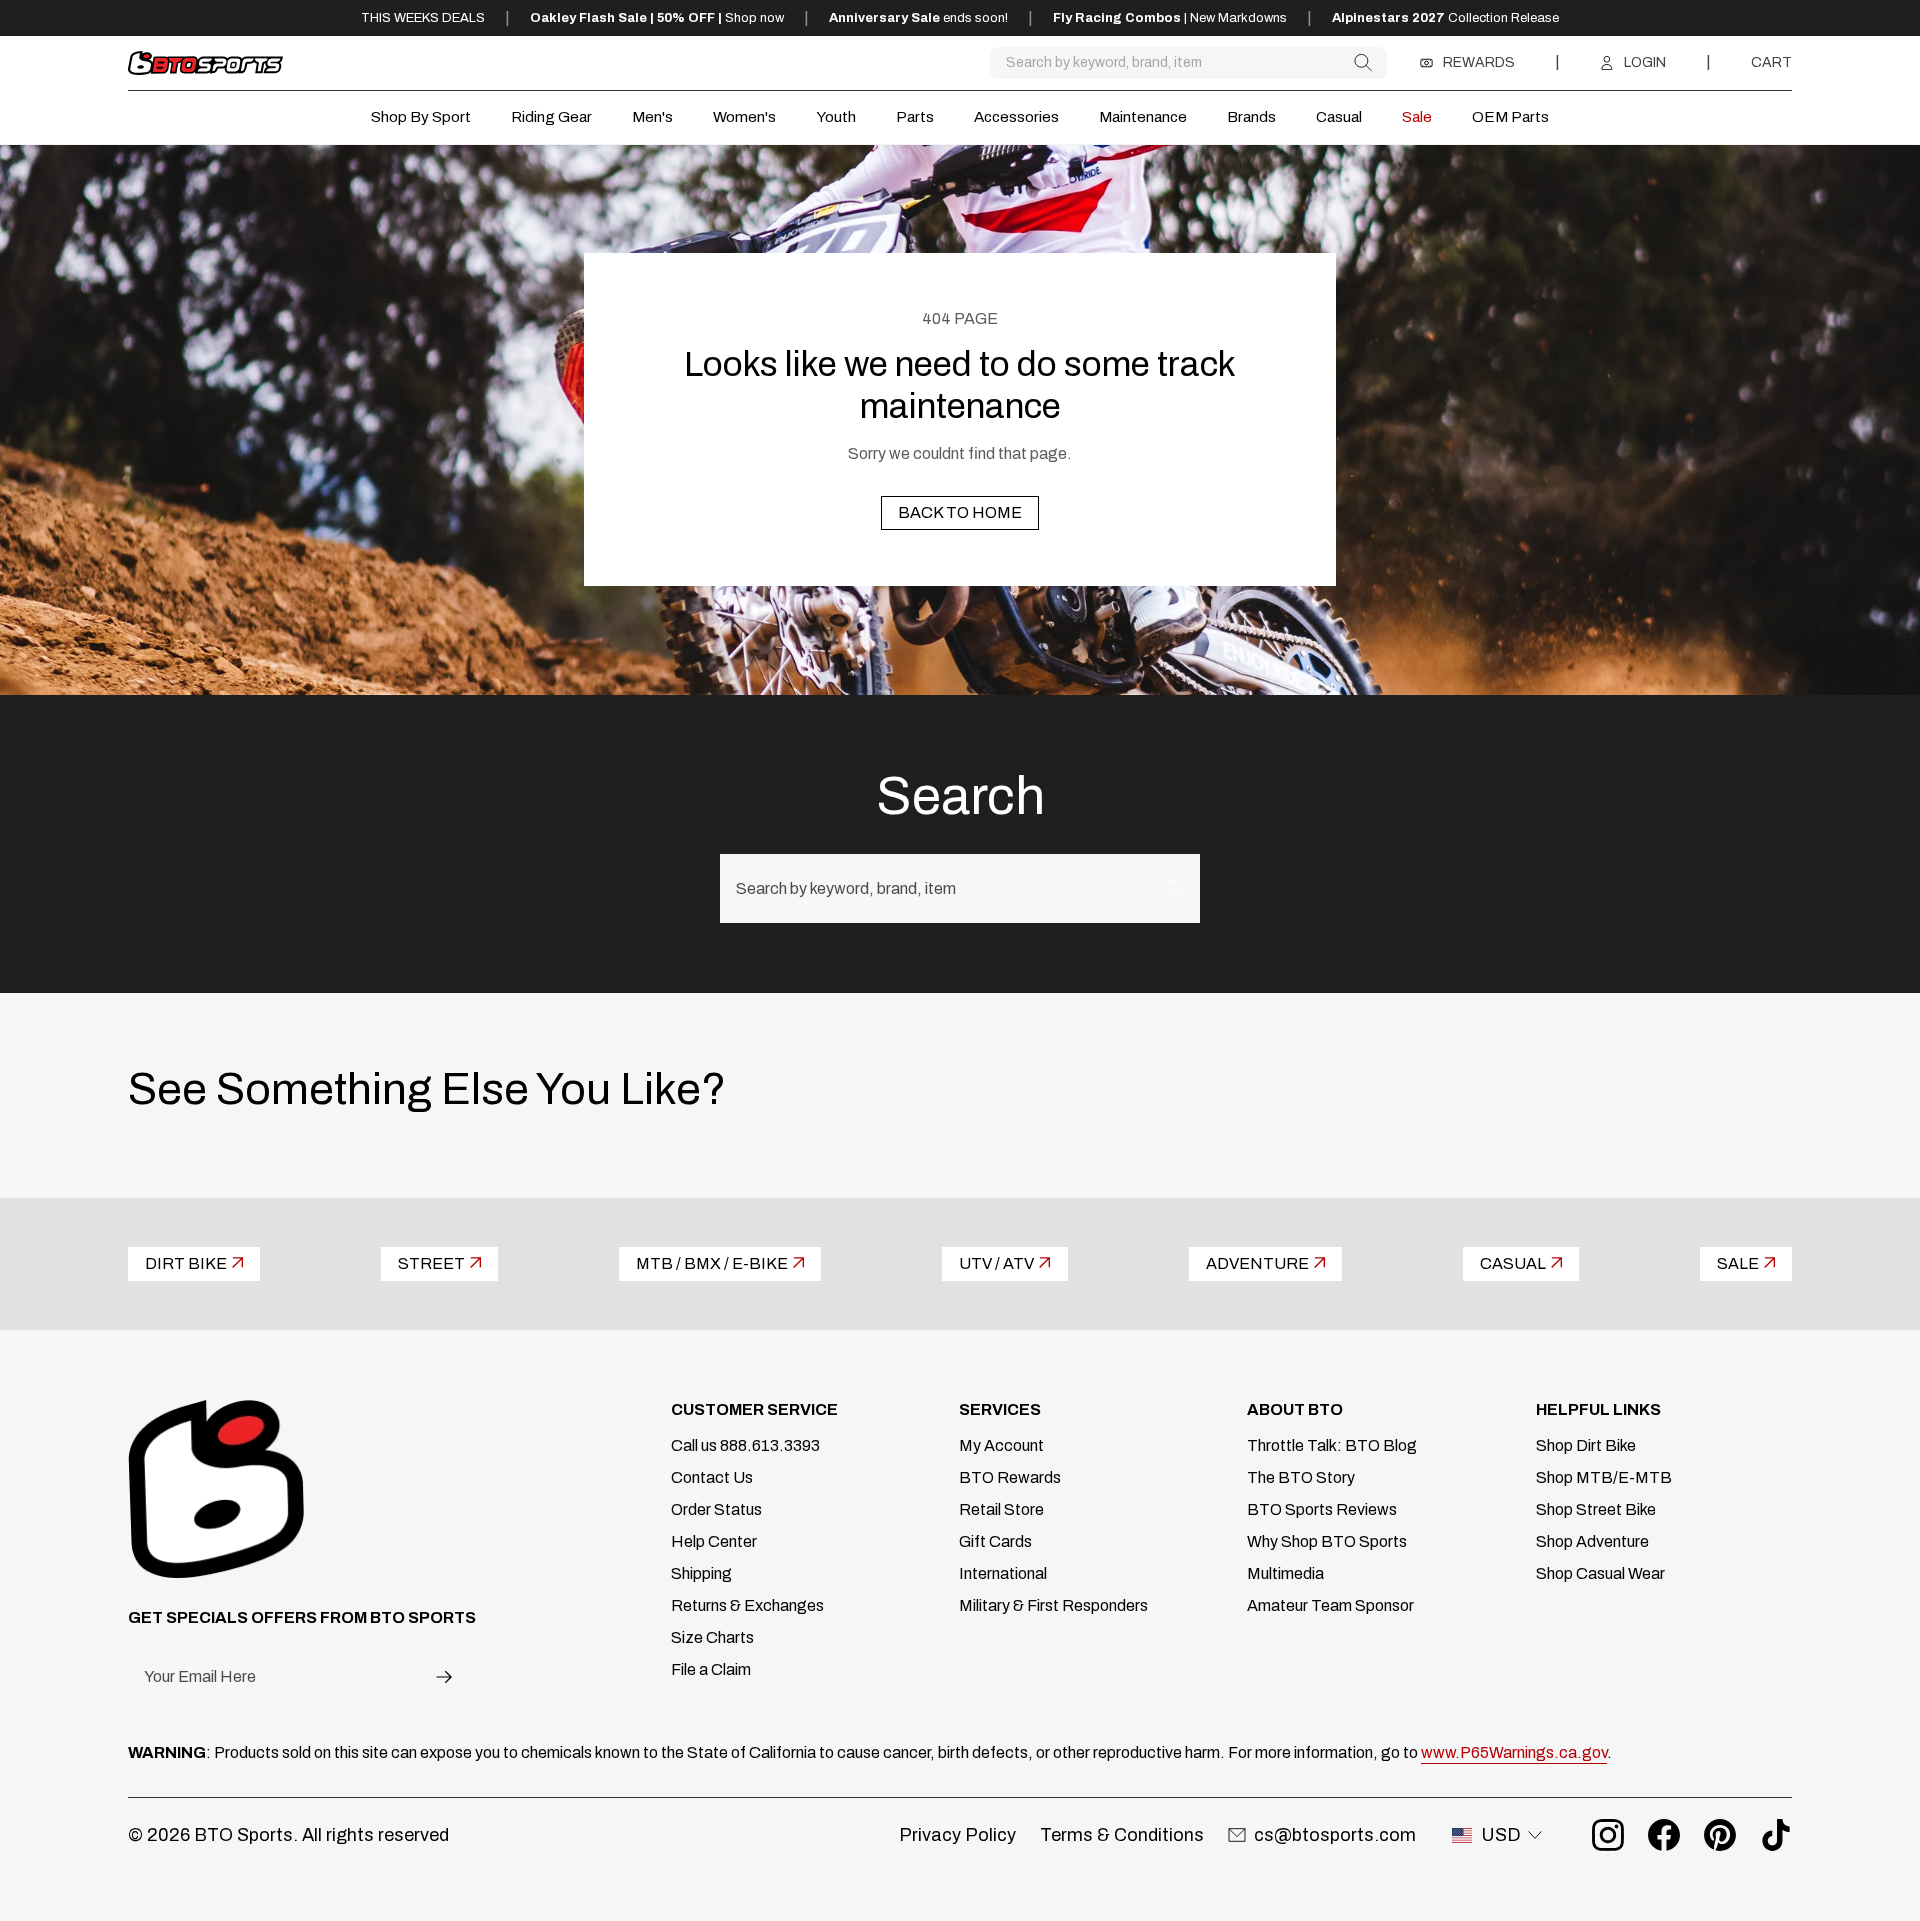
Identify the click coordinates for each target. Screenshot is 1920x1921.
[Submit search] (1362, 62)
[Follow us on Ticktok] (1776, 1835)
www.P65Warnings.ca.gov (1514, 1752)
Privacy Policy (957, 1835)
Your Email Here (200, 1677)
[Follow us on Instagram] (1608, 1835)
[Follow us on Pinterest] (1720, 1835)
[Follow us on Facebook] (1664, 1835)
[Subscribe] (444, 1676)
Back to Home (960, 512)
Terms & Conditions (1122, 1835)
